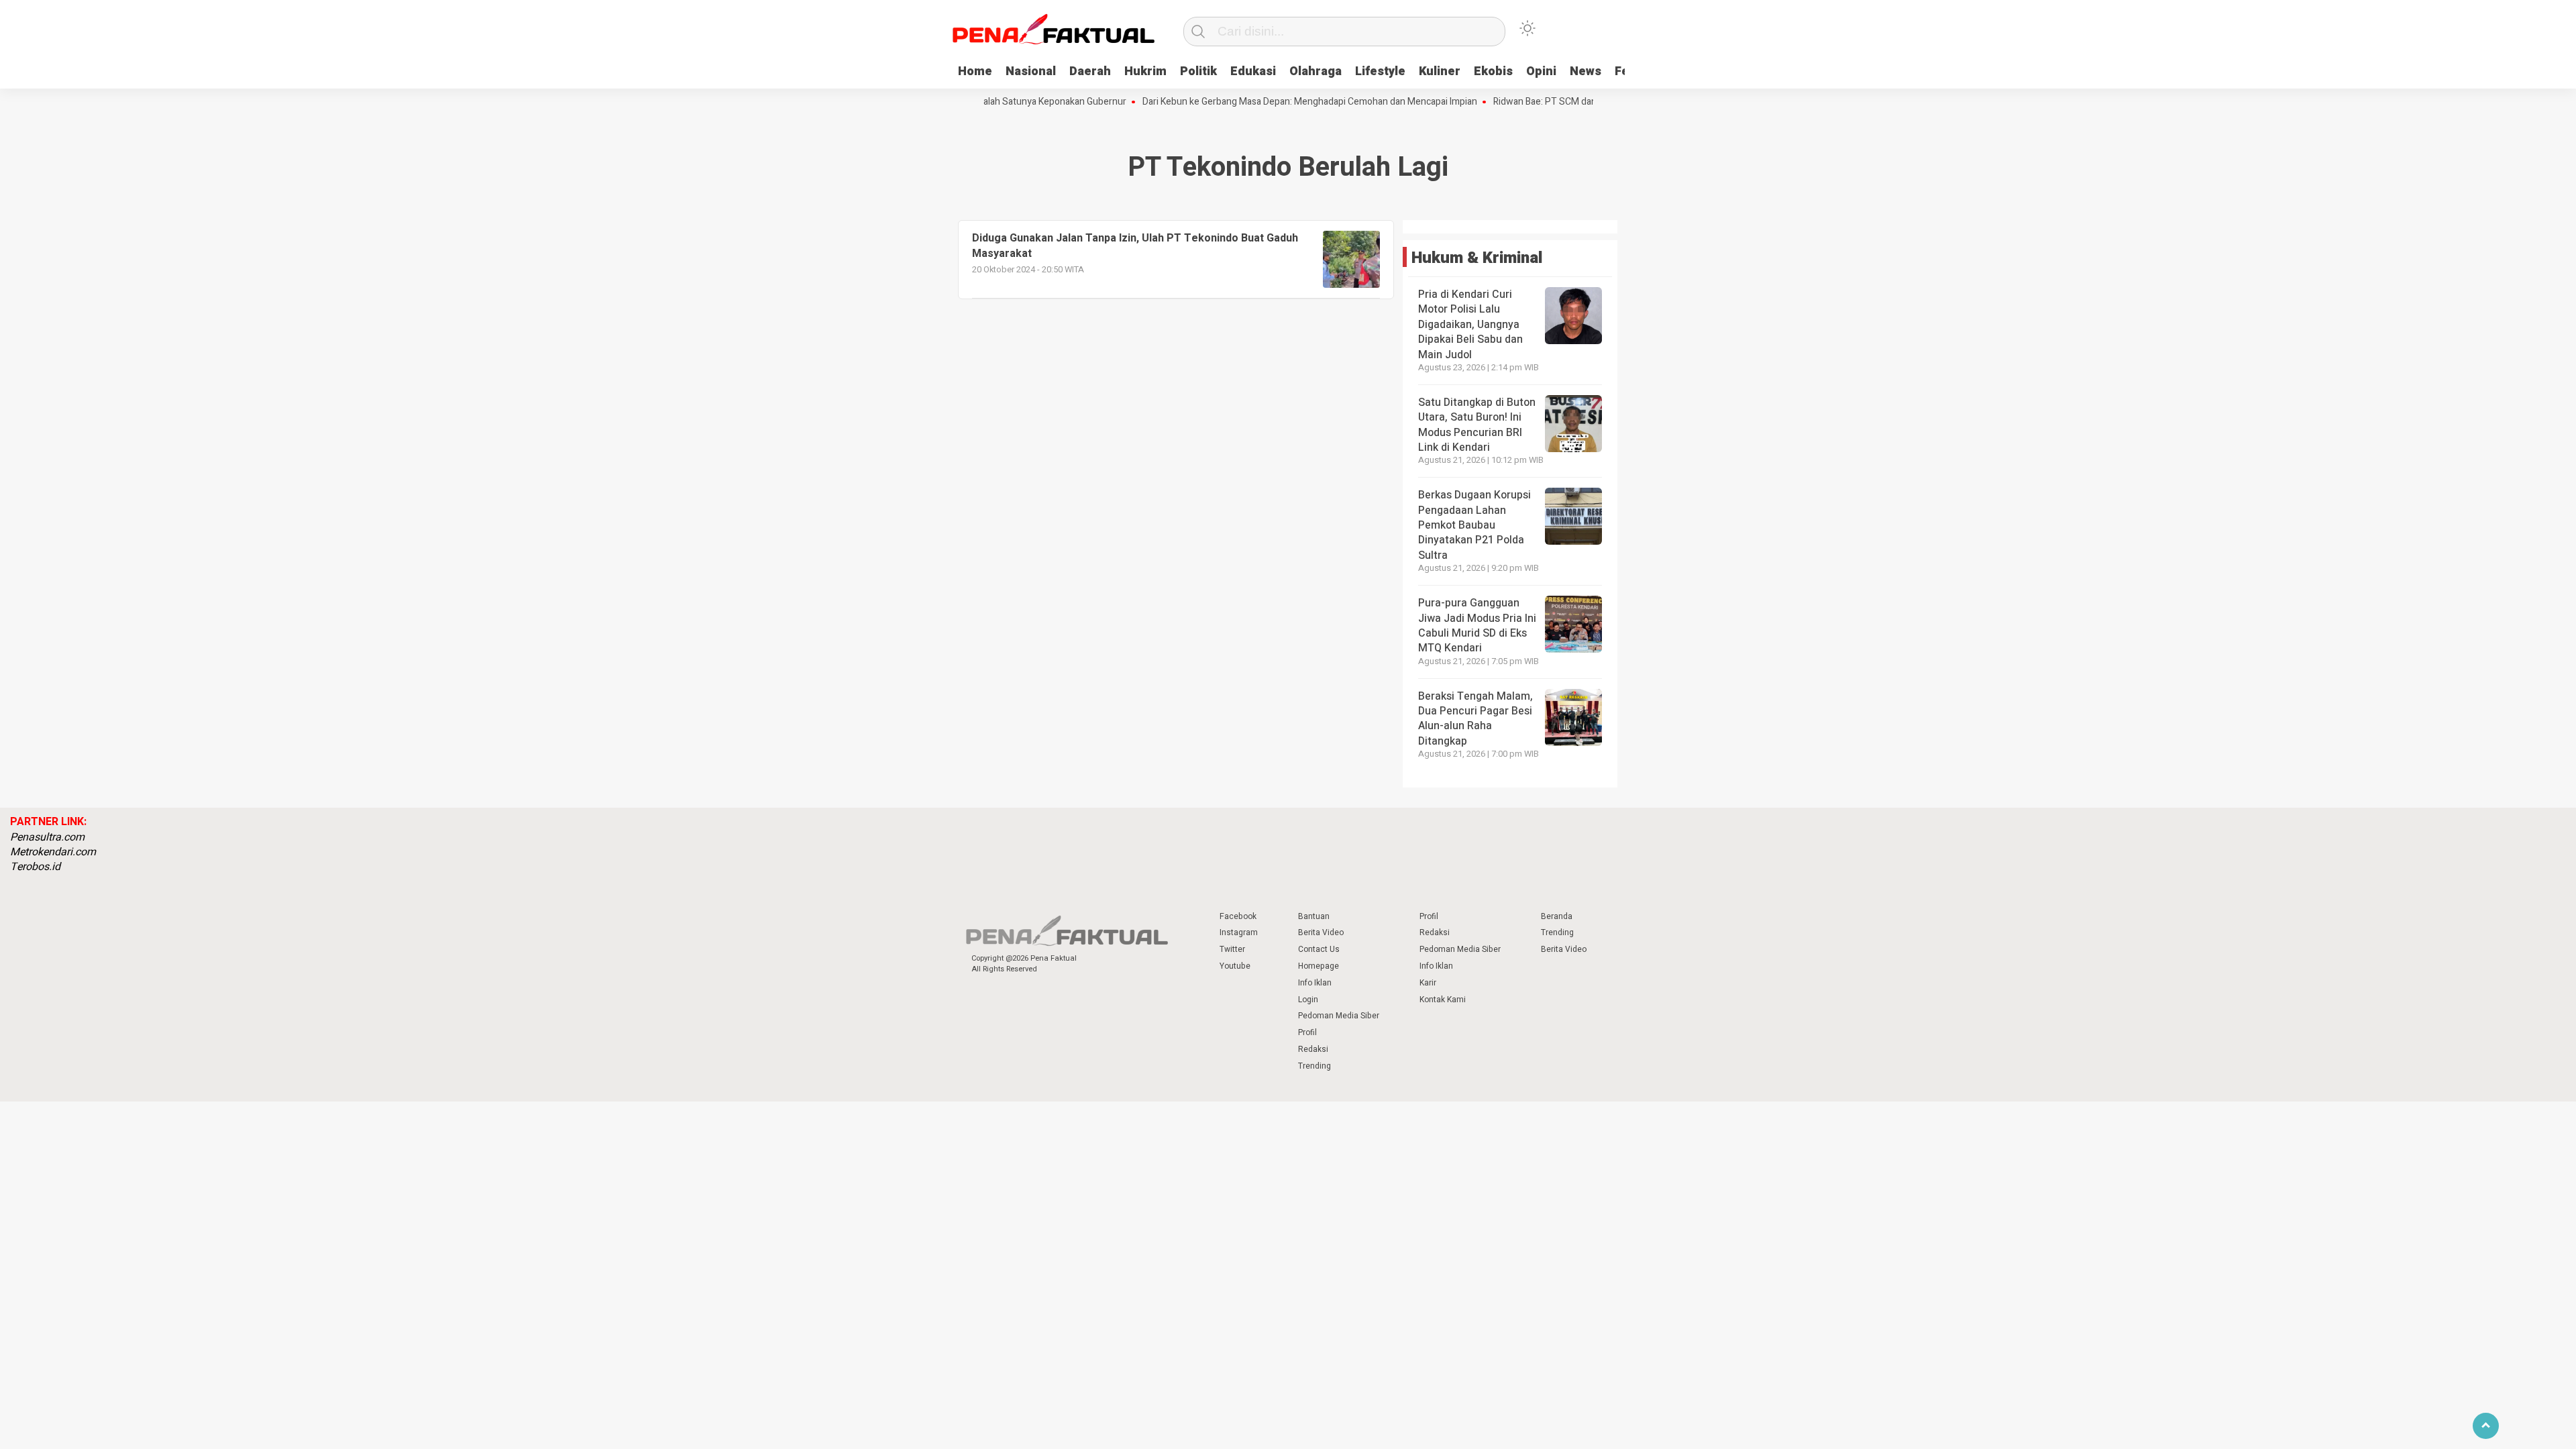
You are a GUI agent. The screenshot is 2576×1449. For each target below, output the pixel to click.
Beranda (1557, 916)
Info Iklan (1315, 983)
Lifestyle (1380, 71)
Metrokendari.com (53, 852)
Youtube (1235, 966)
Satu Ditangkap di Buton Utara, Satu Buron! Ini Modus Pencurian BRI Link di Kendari (1477, 425)
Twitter (1232, 949)
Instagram (1239, 932)
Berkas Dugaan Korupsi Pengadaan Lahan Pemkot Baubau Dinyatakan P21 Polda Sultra (1474, 525)
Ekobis (1493, 71)
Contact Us (1319, 949)
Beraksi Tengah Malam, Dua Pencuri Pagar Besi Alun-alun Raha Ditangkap (1475, 719)
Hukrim (1145, 71)
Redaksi (1313, 1049)
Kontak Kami (1443, 1000)
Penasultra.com (47, 837)
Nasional (1031, 71)
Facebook (1238, 916)
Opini (1541, 71)
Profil (1307, 1032)
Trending (1314, 1066)
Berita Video (1321, 932)
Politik (1198, 71)
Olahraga (1316, 71)
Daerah (1090, 71)
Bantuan (1314, 916)
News (1586, 71)
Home (975, 71)
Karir (1428, 983)
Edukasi (1253, 71)
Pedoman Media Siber (1339, 1016)
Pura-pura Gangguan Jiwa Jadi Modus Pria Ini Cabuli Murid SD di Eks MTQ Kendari (1477, 626)
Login (1308, 1000)
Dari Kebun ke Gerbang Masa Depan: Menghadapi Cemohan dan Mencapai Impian (1270, 102)
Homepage (1319, 966)
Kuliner (1440, 71)
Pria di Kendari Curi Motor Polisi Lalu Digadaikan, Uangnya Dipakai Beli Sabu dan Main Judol (1470, 325)
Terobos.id (35, 867)
